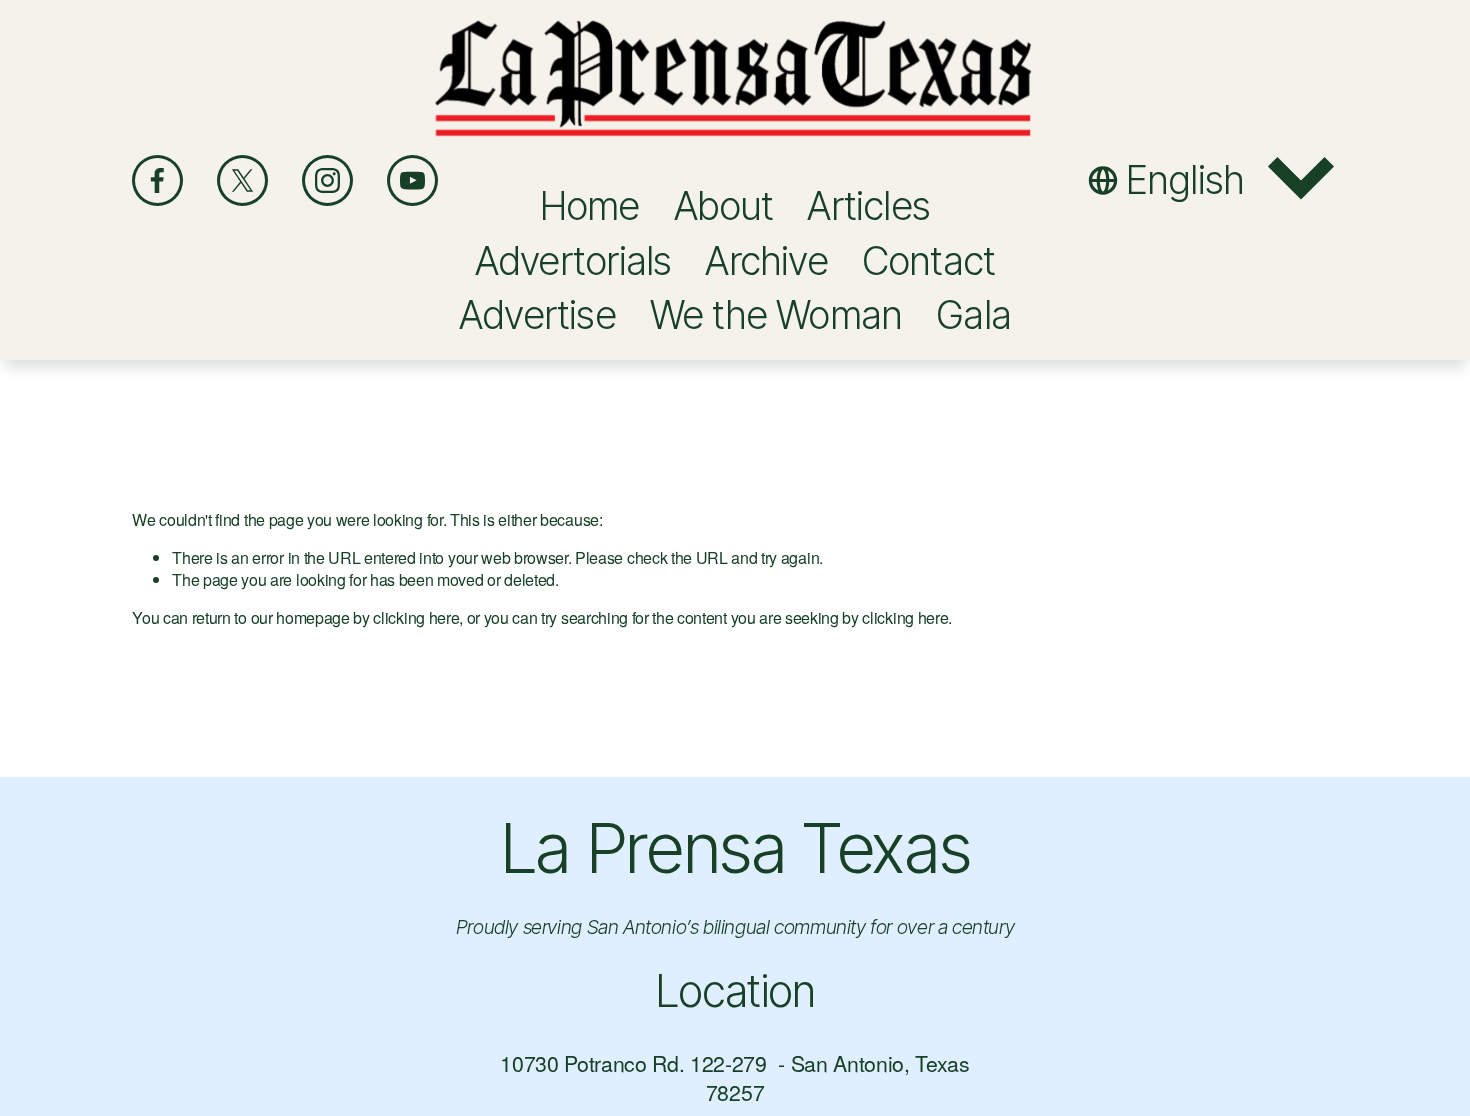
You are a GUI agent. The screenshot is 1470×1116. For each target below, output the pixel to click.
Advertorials (573, 260)
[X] (242, 180)
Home (590, 205)
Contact (929, 260)
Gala (973, 314)
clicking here (416, 617)
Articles (868, 205)
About (724, 205)
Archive (766, 260)
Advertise (537, 314)
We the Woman (776, 314)
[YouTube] (412, 180)
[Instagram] (327, 180)
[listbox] (1213, 180)
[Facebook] (157, 180)
